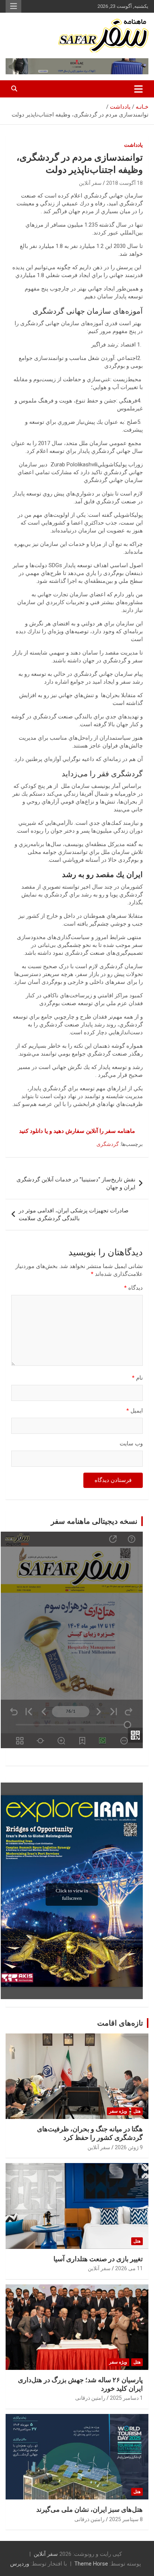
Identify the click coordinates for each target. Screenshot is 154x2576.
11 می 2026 (129, 2268)
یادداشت (133, 145)
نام (137, 1378)
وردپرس (20, 2564)
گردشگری (108, 1144)
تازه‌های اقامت (120, 2023)
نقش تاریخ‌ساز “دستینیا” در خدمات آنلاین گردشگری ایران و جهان (76, 1183)
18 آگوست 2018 (124, 183)
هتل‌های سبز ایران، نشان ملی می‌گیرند (90, 2509)
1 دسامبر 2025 (126, 2398)
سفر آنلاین (90, 183)
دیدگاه (133, 1288)
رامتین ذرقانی (90, 2398)
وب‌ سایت (131, 1444)
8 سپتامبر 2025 (126, 2519)
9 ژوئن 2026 (129, 2147)
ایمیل (135, 1411)
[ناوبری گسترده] (138, 89)
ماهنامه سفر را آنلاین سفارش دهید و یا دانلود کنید (77, 1131)
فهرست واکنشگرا (13, 6)
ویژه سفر (118, 2111)
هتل (137, 2111)
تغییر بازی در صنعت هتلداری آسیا (98, 2259)
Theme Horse (91, 2564)
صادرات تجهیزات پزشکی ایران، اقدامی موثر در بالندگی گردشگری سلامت (74, 1214)
